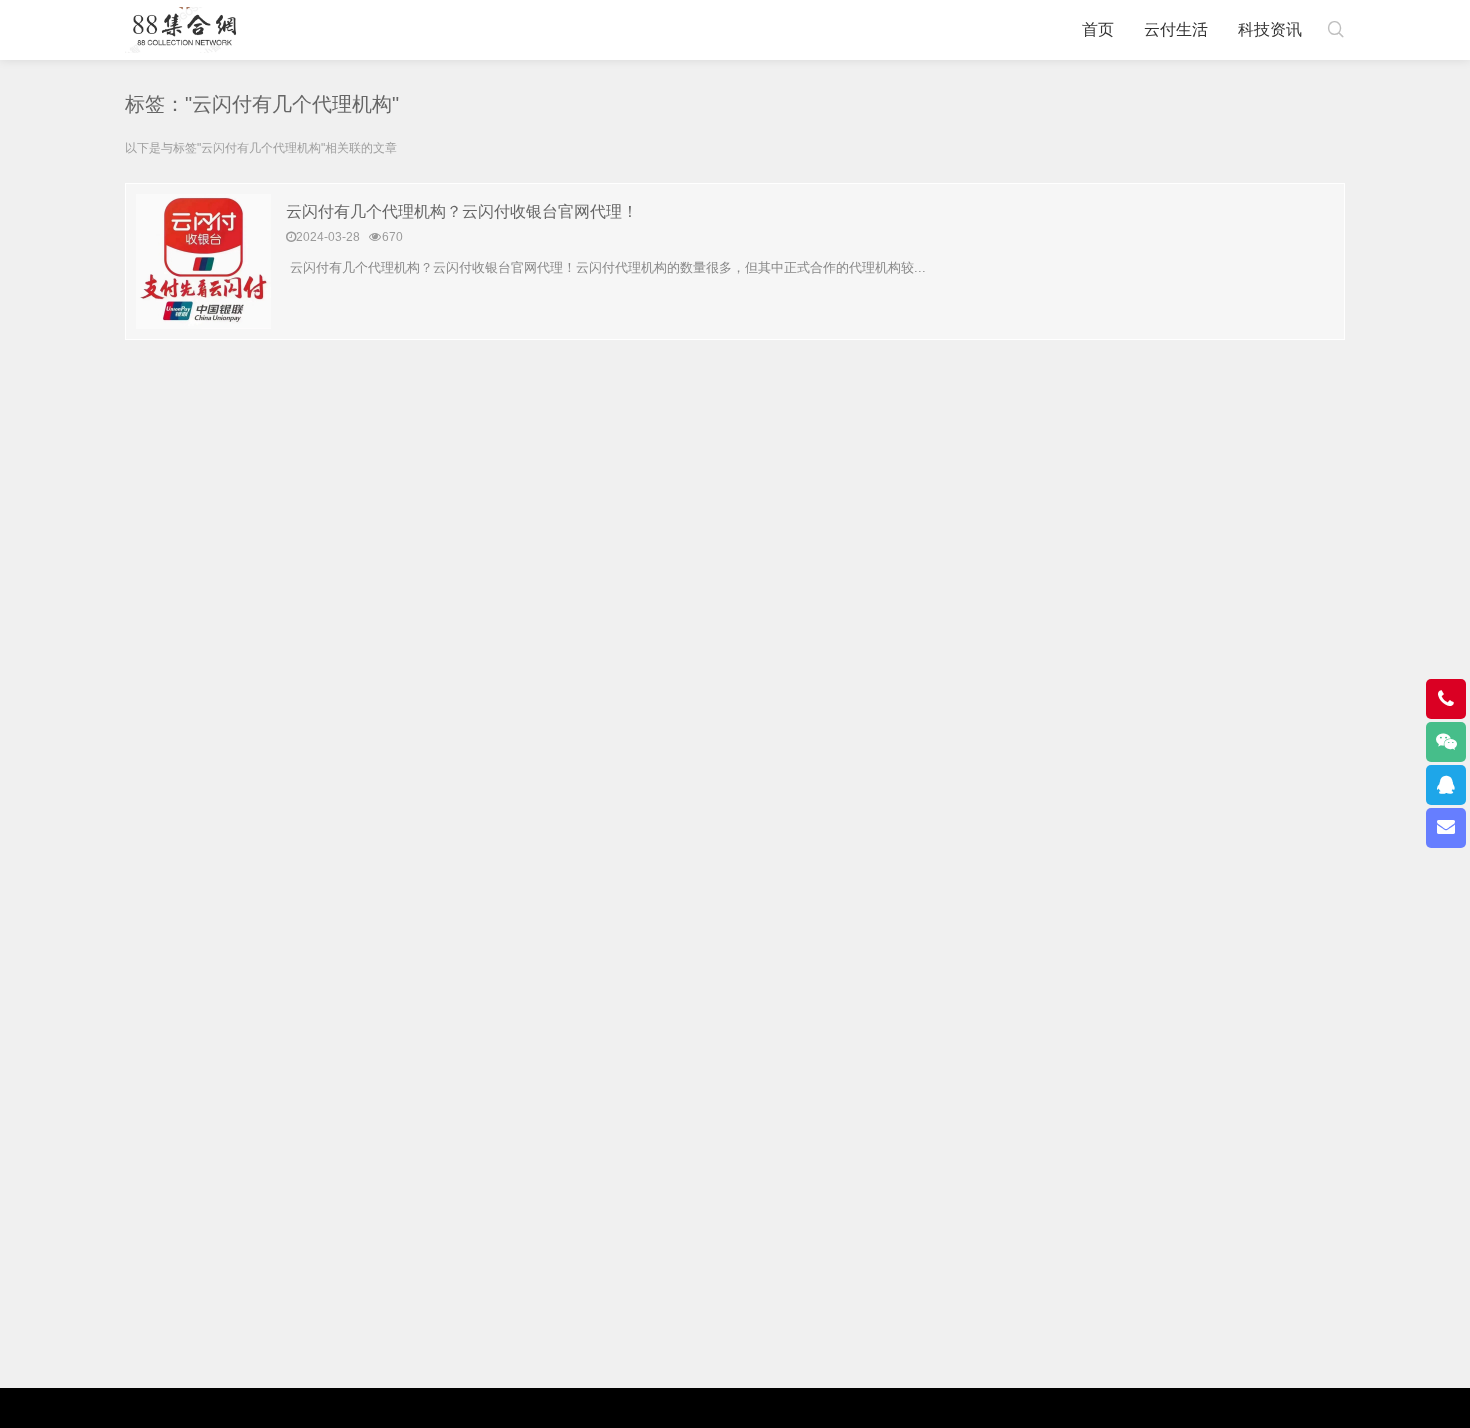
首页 (1098, 29)
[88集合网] (184, 30)
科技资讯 (1270, 29)
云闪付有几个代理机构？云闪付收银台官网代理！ (462, 211)
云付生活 (1176, 29)
